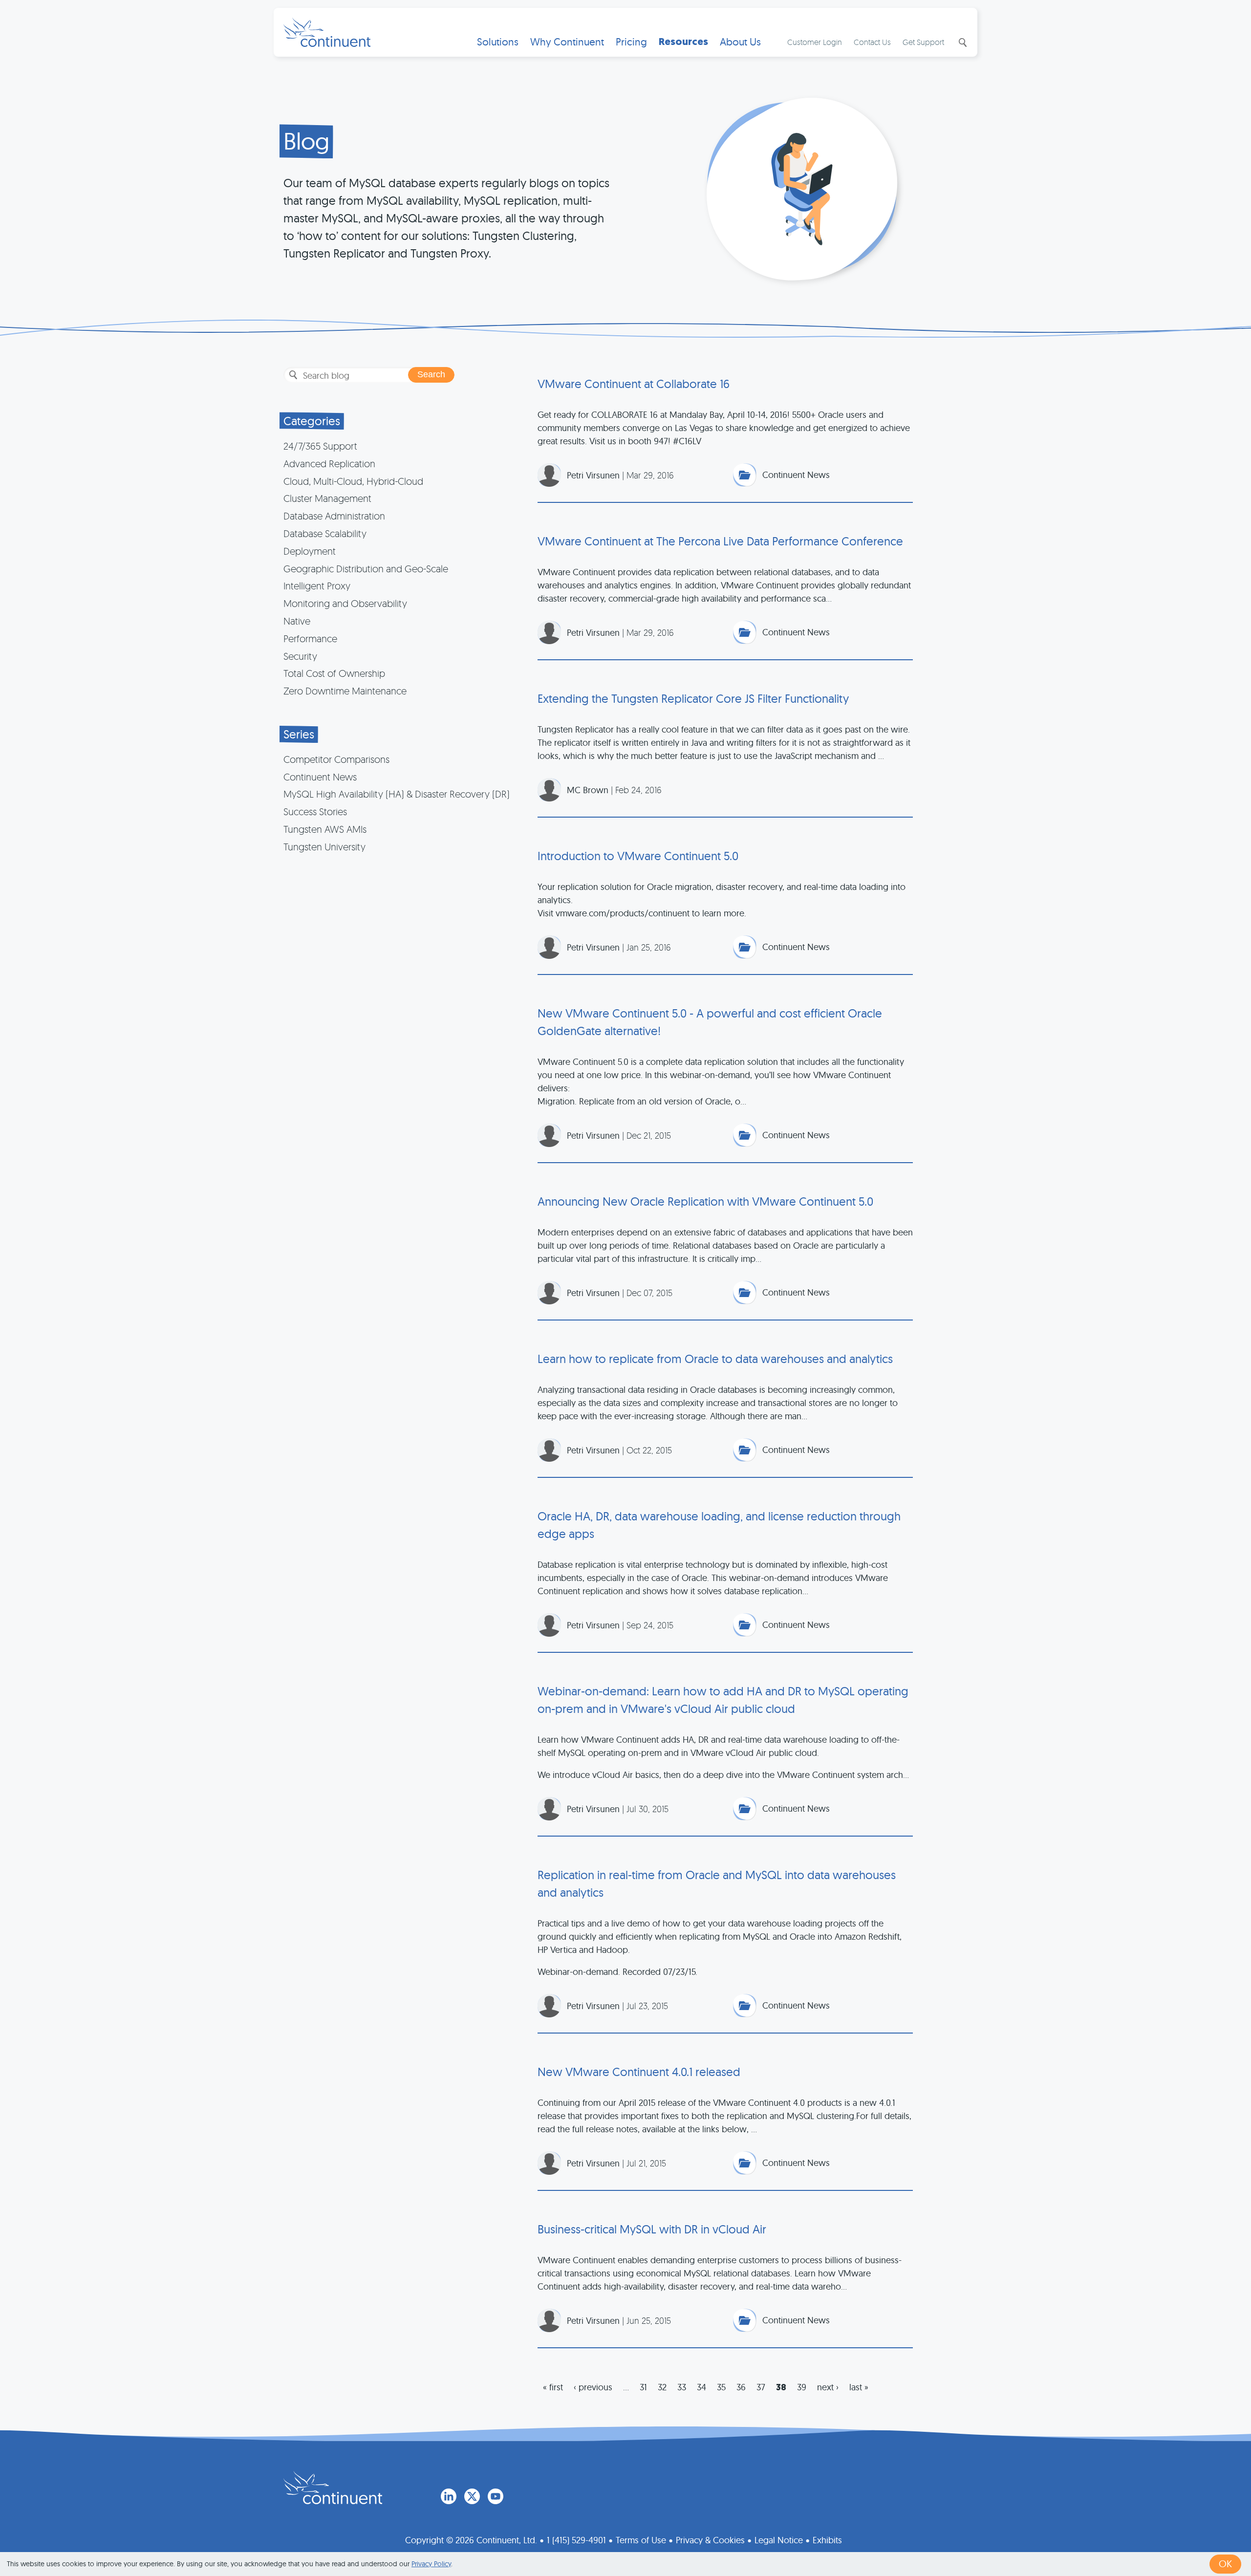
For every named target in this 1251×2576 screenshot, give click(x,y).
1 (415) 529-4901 (576, 2540)
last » (859, 2387)
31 (643, 2387)
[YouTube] (496, 2496)
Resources (683, 42)
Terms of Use (641, 2540)
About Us (740, 42)
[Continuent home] (327, 32)
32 (662, 2387)
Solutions (498, 42)
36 (741, 2387)
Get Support (923, 42)
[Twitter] (472, 2496)
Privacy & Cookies (710, 2540)
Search (962, 43)
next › (828, 2387)
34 (701, 2387)
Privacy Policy (431, 2564)
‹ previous (593, 2387)
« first (553, 2387)
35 (721, 2387)
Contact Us (872, 42)
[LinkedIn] (449, 2496)
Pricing (631, 42)
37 (761, 2387)
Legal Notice (779, 2540)
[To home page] (333, 2488)
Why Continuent (567, 42)
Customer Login (815, 42)
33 (682, 2387)
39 (802, 2387)
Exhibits (827, 2540)
